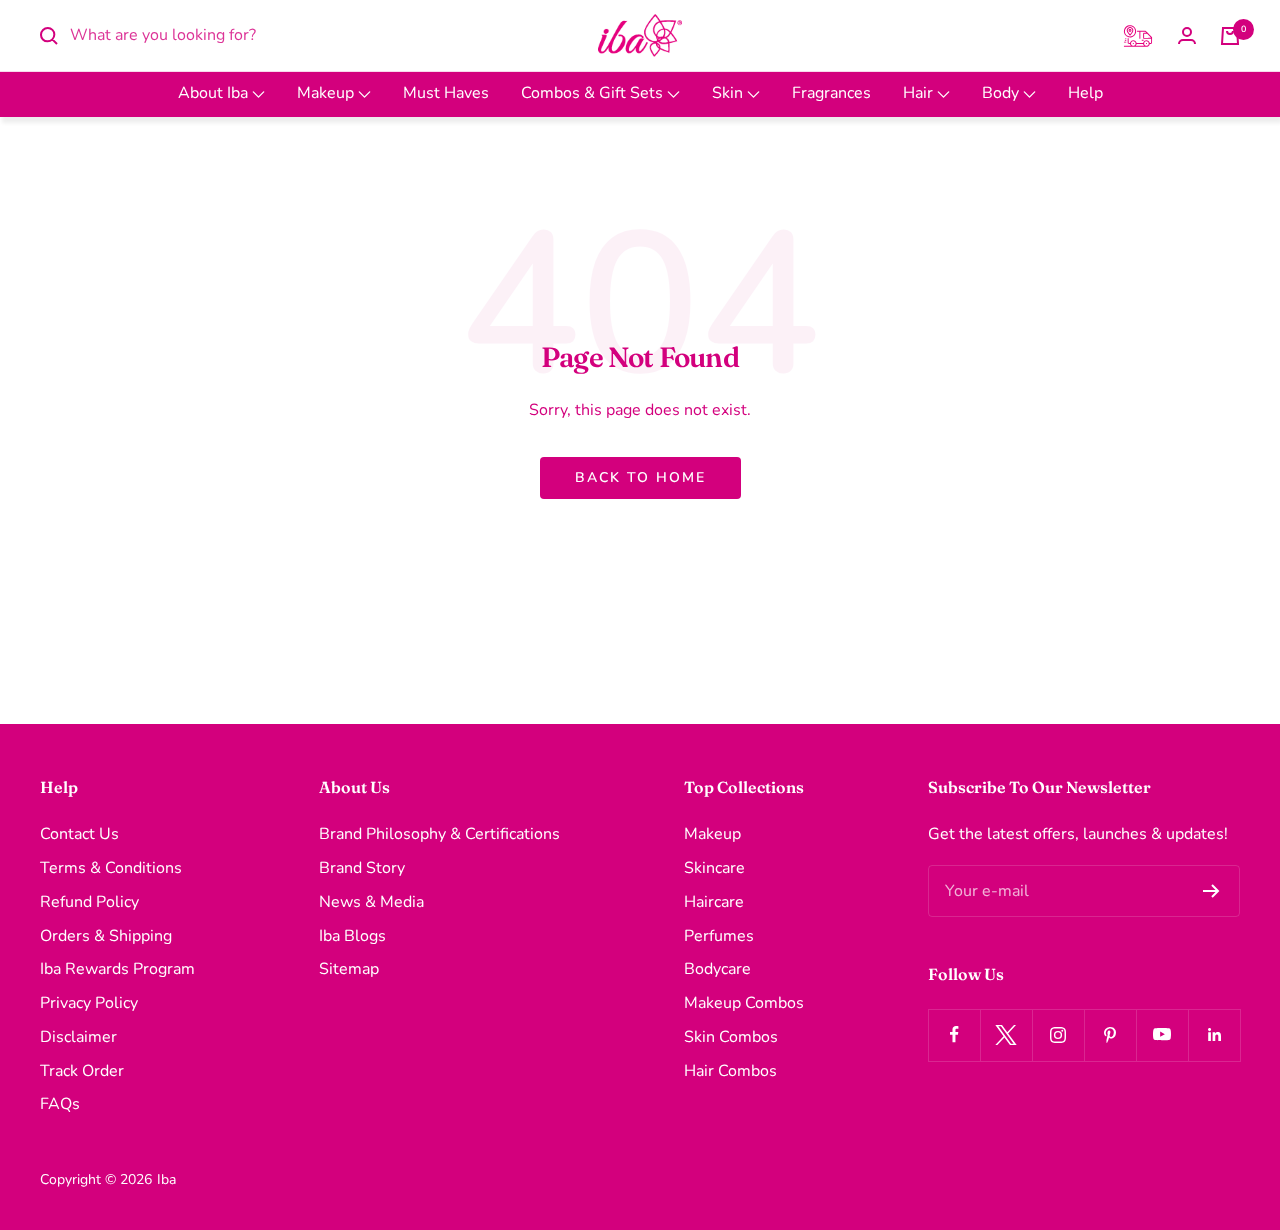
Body (1002, 93)
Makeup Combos (744, 1003)
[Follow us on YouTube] (1162, 1035)
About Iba (215, 93)
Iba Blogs (352, 936)
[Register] (1211, 891)
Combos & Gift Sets (594, 93)
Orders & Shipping (106, 936)
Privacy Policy (89, 1003)
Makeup (327, 93)
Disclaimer (78, 1037)
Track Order (82, 1071)
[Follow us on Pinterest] (1110, 1035)
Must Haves (446, 93)
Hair (920, 93)
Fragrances (831, 93)
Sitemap (349, 969)
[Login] (1187, 35)
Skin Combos (731, 1037)
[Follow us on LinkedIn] (1214, 1035)
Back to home (640, 477)
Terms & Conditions (111, 868)
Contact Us (79, 834)
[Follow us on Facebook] (954, 1035)
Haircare (714, 902)
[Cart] (1230, 36)
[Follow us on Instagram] (1058, 1035)
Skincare (714, 868)
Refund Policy (89, 902)
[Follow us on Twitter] (1006, 1035)
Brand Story (362, 868)
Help (1085, 93)
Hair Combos (730, 1071)
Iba (166, 1179)
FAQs (60, 1104)
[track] (1138, 36)
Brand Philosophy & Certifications (439, 834)
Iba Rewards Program (117, 969)
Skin (729, 93)
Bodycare (717, 969)
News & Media (371, 902)
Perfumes (719, 936)
